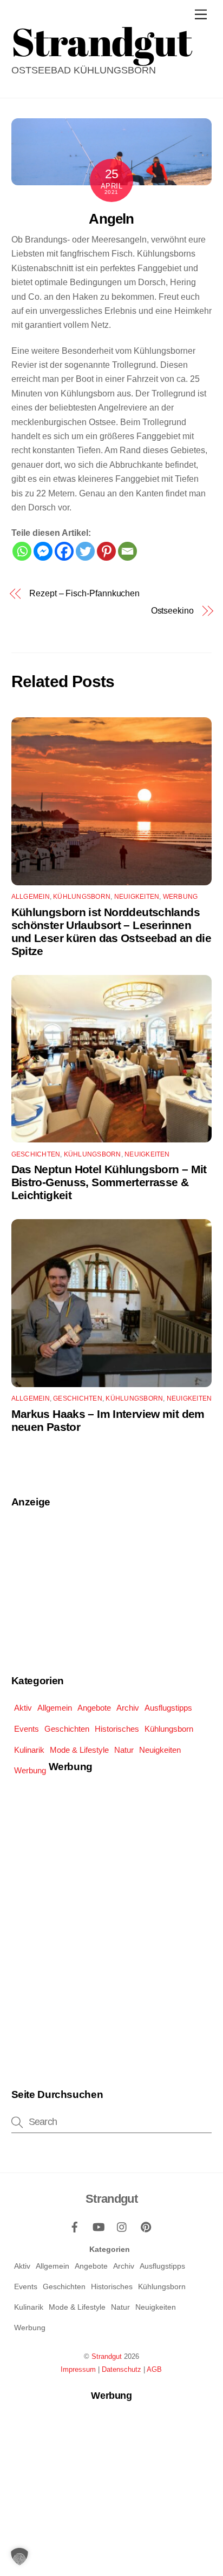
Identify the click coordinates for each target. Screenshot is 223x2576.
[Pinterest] (106, 551)
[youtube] (99, 2226)
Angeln (111, 219)
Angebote (94, 1708)
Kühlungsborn (82, 897)
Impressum (78, 2369)
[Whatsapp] (22, 551)
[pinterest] (146, 2226)
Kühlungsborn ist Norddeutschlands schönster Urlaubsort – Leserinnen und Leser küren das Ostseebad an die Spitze (111, 931)
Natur (124, 1750)
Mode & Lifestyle (79, 1750)
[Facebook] (64, 551)
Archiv (128, 1708)
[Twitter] (85, 551)
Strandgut (107, 2356)
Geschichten (36, 1154)
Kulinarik (29, 1750)
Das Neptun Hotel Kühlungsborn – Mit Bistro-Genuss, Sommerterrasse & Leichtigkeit (109, 1182)
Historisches (117, 1729)
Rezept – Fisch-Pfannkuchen (84, 593)
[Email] (127, 551)
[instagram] (122, 2226)
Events (27, 1729)
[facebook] (75, 2226)
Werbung (181, 897)
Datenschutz (122, 2369)
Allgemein (31, 897)
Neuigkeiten (137, 897)
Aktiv (23, 1708)
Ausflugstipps (168, 1708)
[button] (19, 2557)
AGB (154, 2369)
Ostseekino (172, 611)
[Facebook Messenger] (43, 551)
